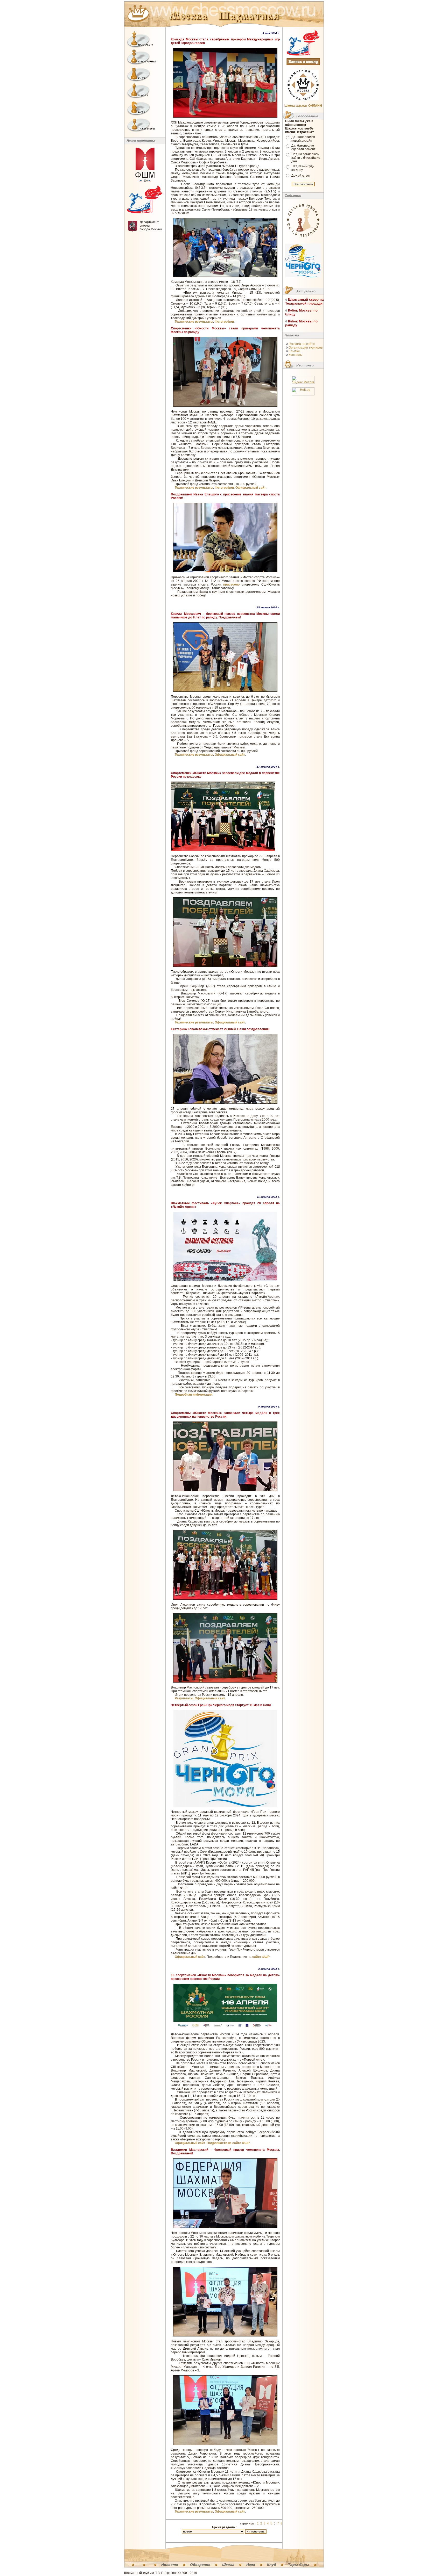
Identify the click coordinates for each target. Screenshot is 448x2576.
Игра (251, 2565)
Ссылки (294, 351)
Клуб (272, 2565)
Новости (170, 2565)
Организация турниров (306, 348)
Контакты (296, 355)
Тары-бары (299, 2565)
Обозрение (200, 2565)
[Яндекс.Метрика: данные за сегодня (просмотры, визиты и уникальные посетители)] (303, 380)
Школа (228, 2565)
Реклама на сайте (302, 344)
